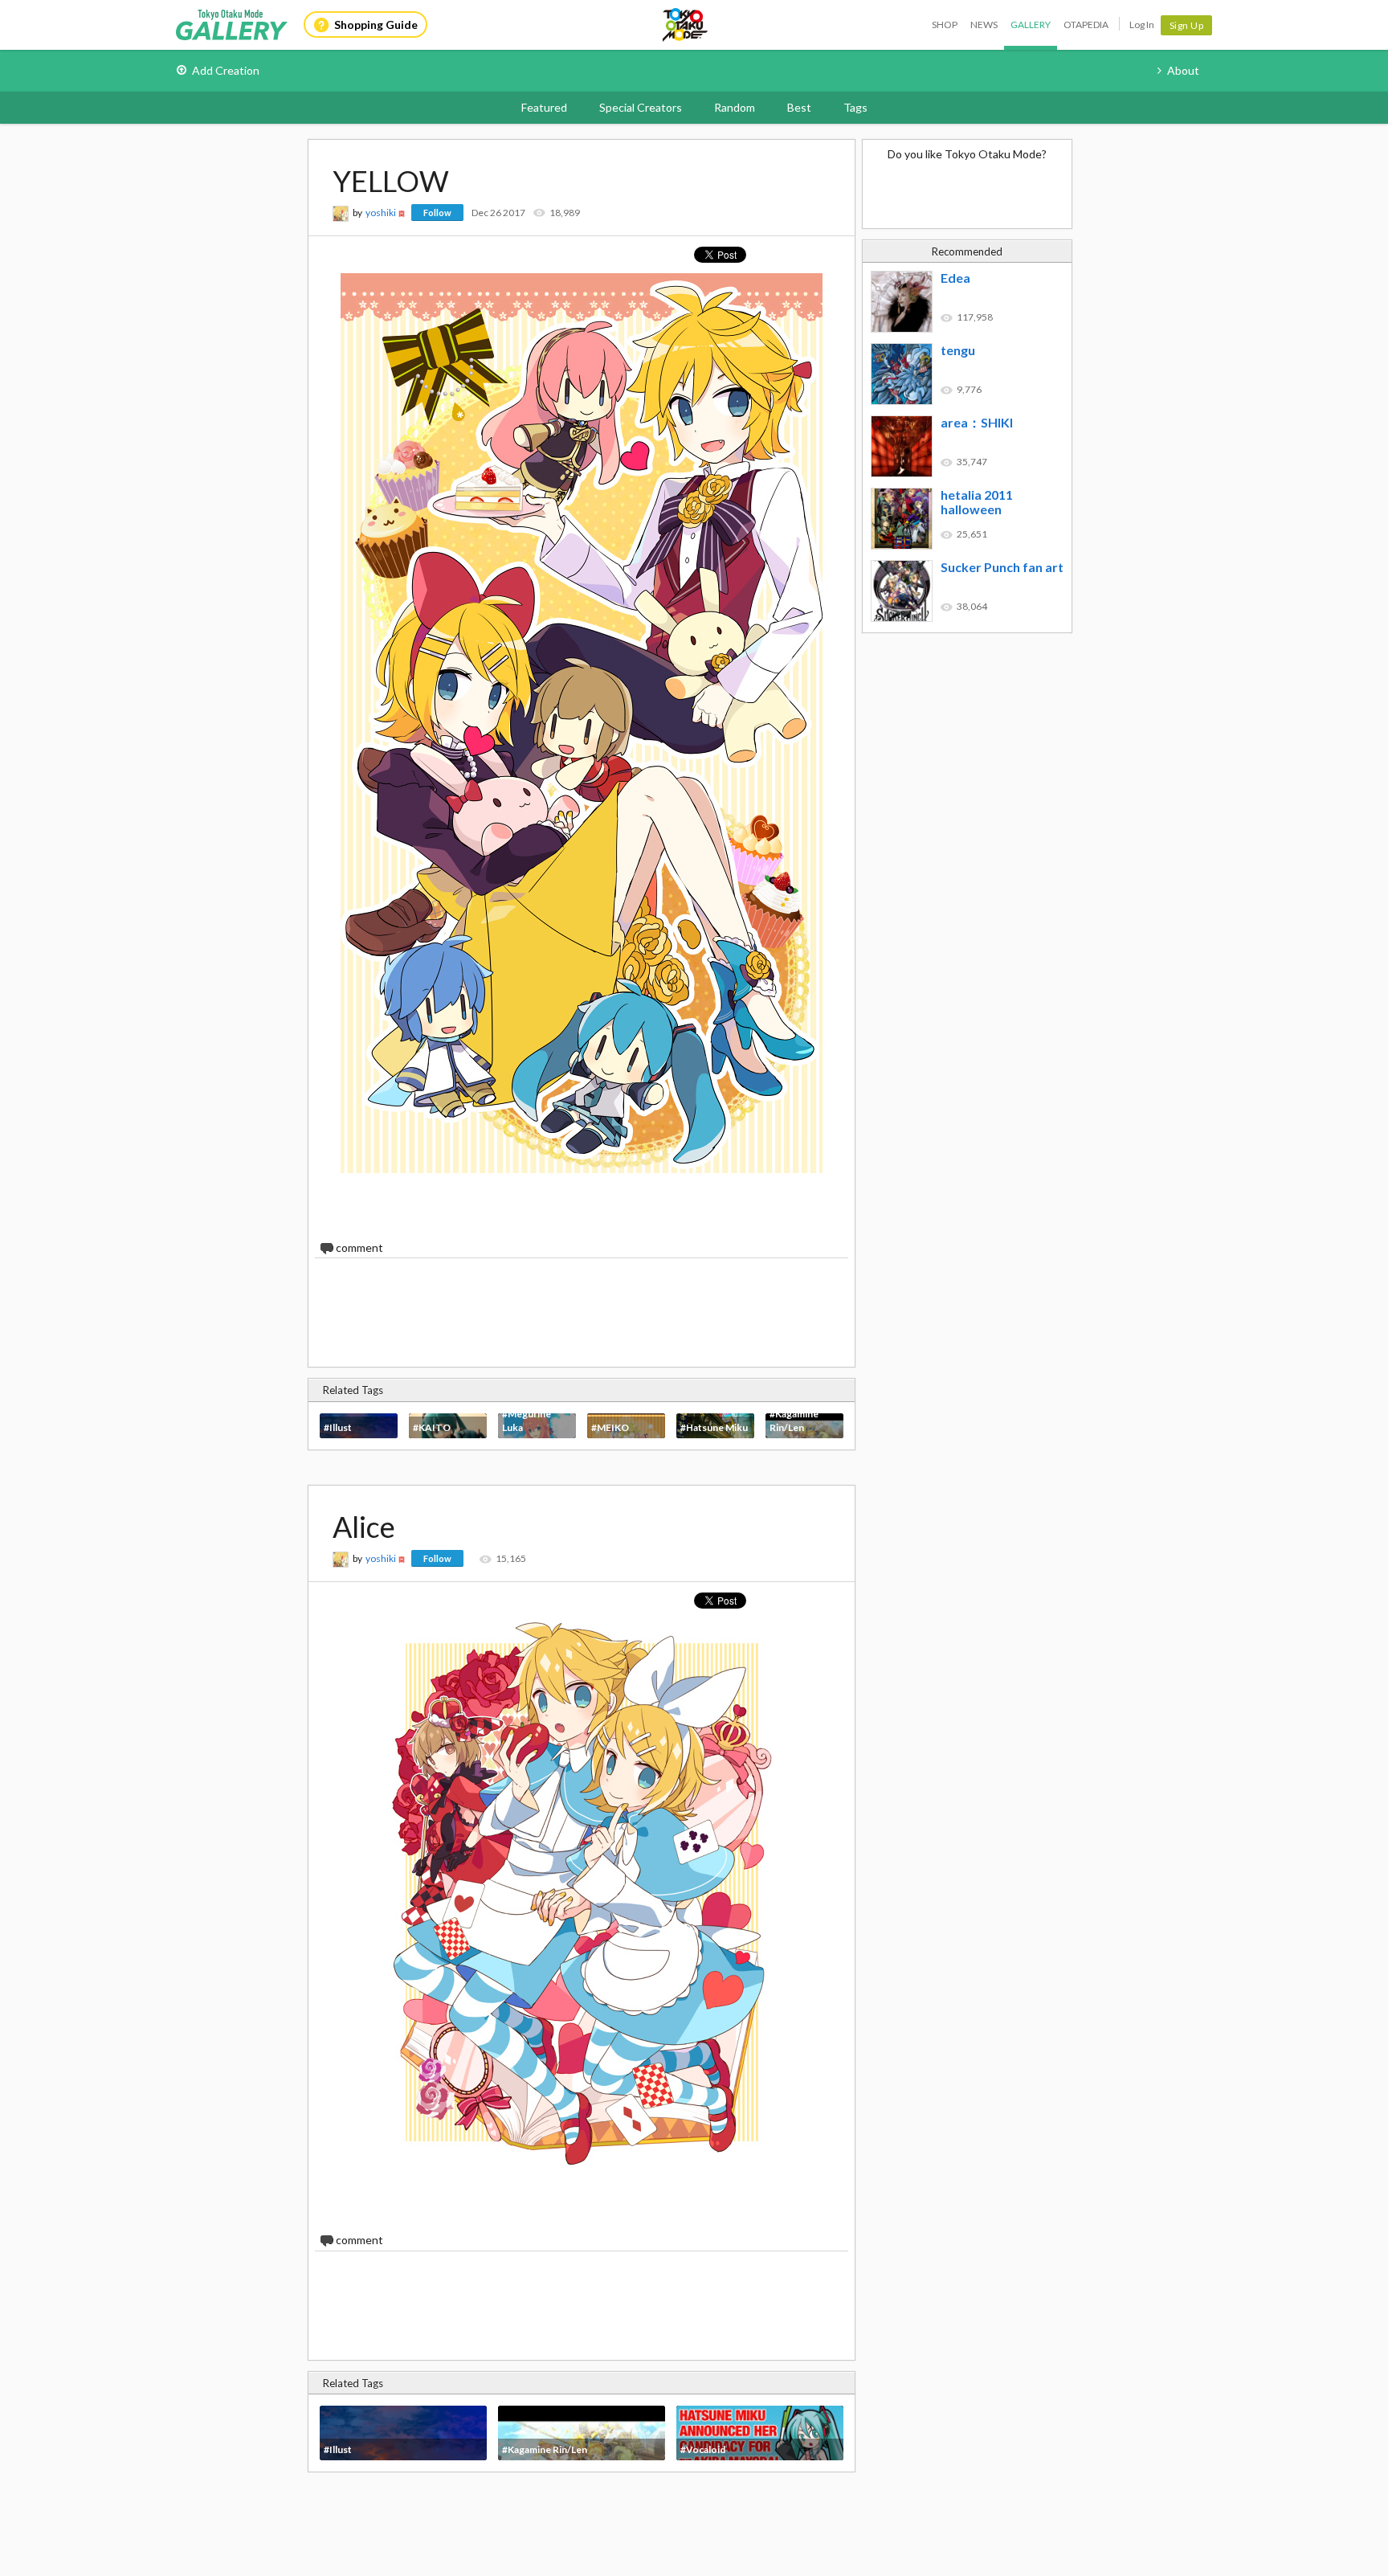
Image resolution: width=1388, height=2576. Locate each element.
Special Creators (641, 107)
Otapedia (1086, 25)
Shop (945, 25)
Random (735, 107)
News (984, 25)
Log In (1142, 25)
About (1183, 70)
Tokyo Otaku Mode (686, 25)
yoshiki (381, 213)
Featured (544, 107)
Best (799, 107)
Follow (437, 213)
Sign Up (1187, 25)
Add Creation (226, 70)
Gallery (1031, 25)
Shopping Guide (376, 25)
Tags (855, 107)
